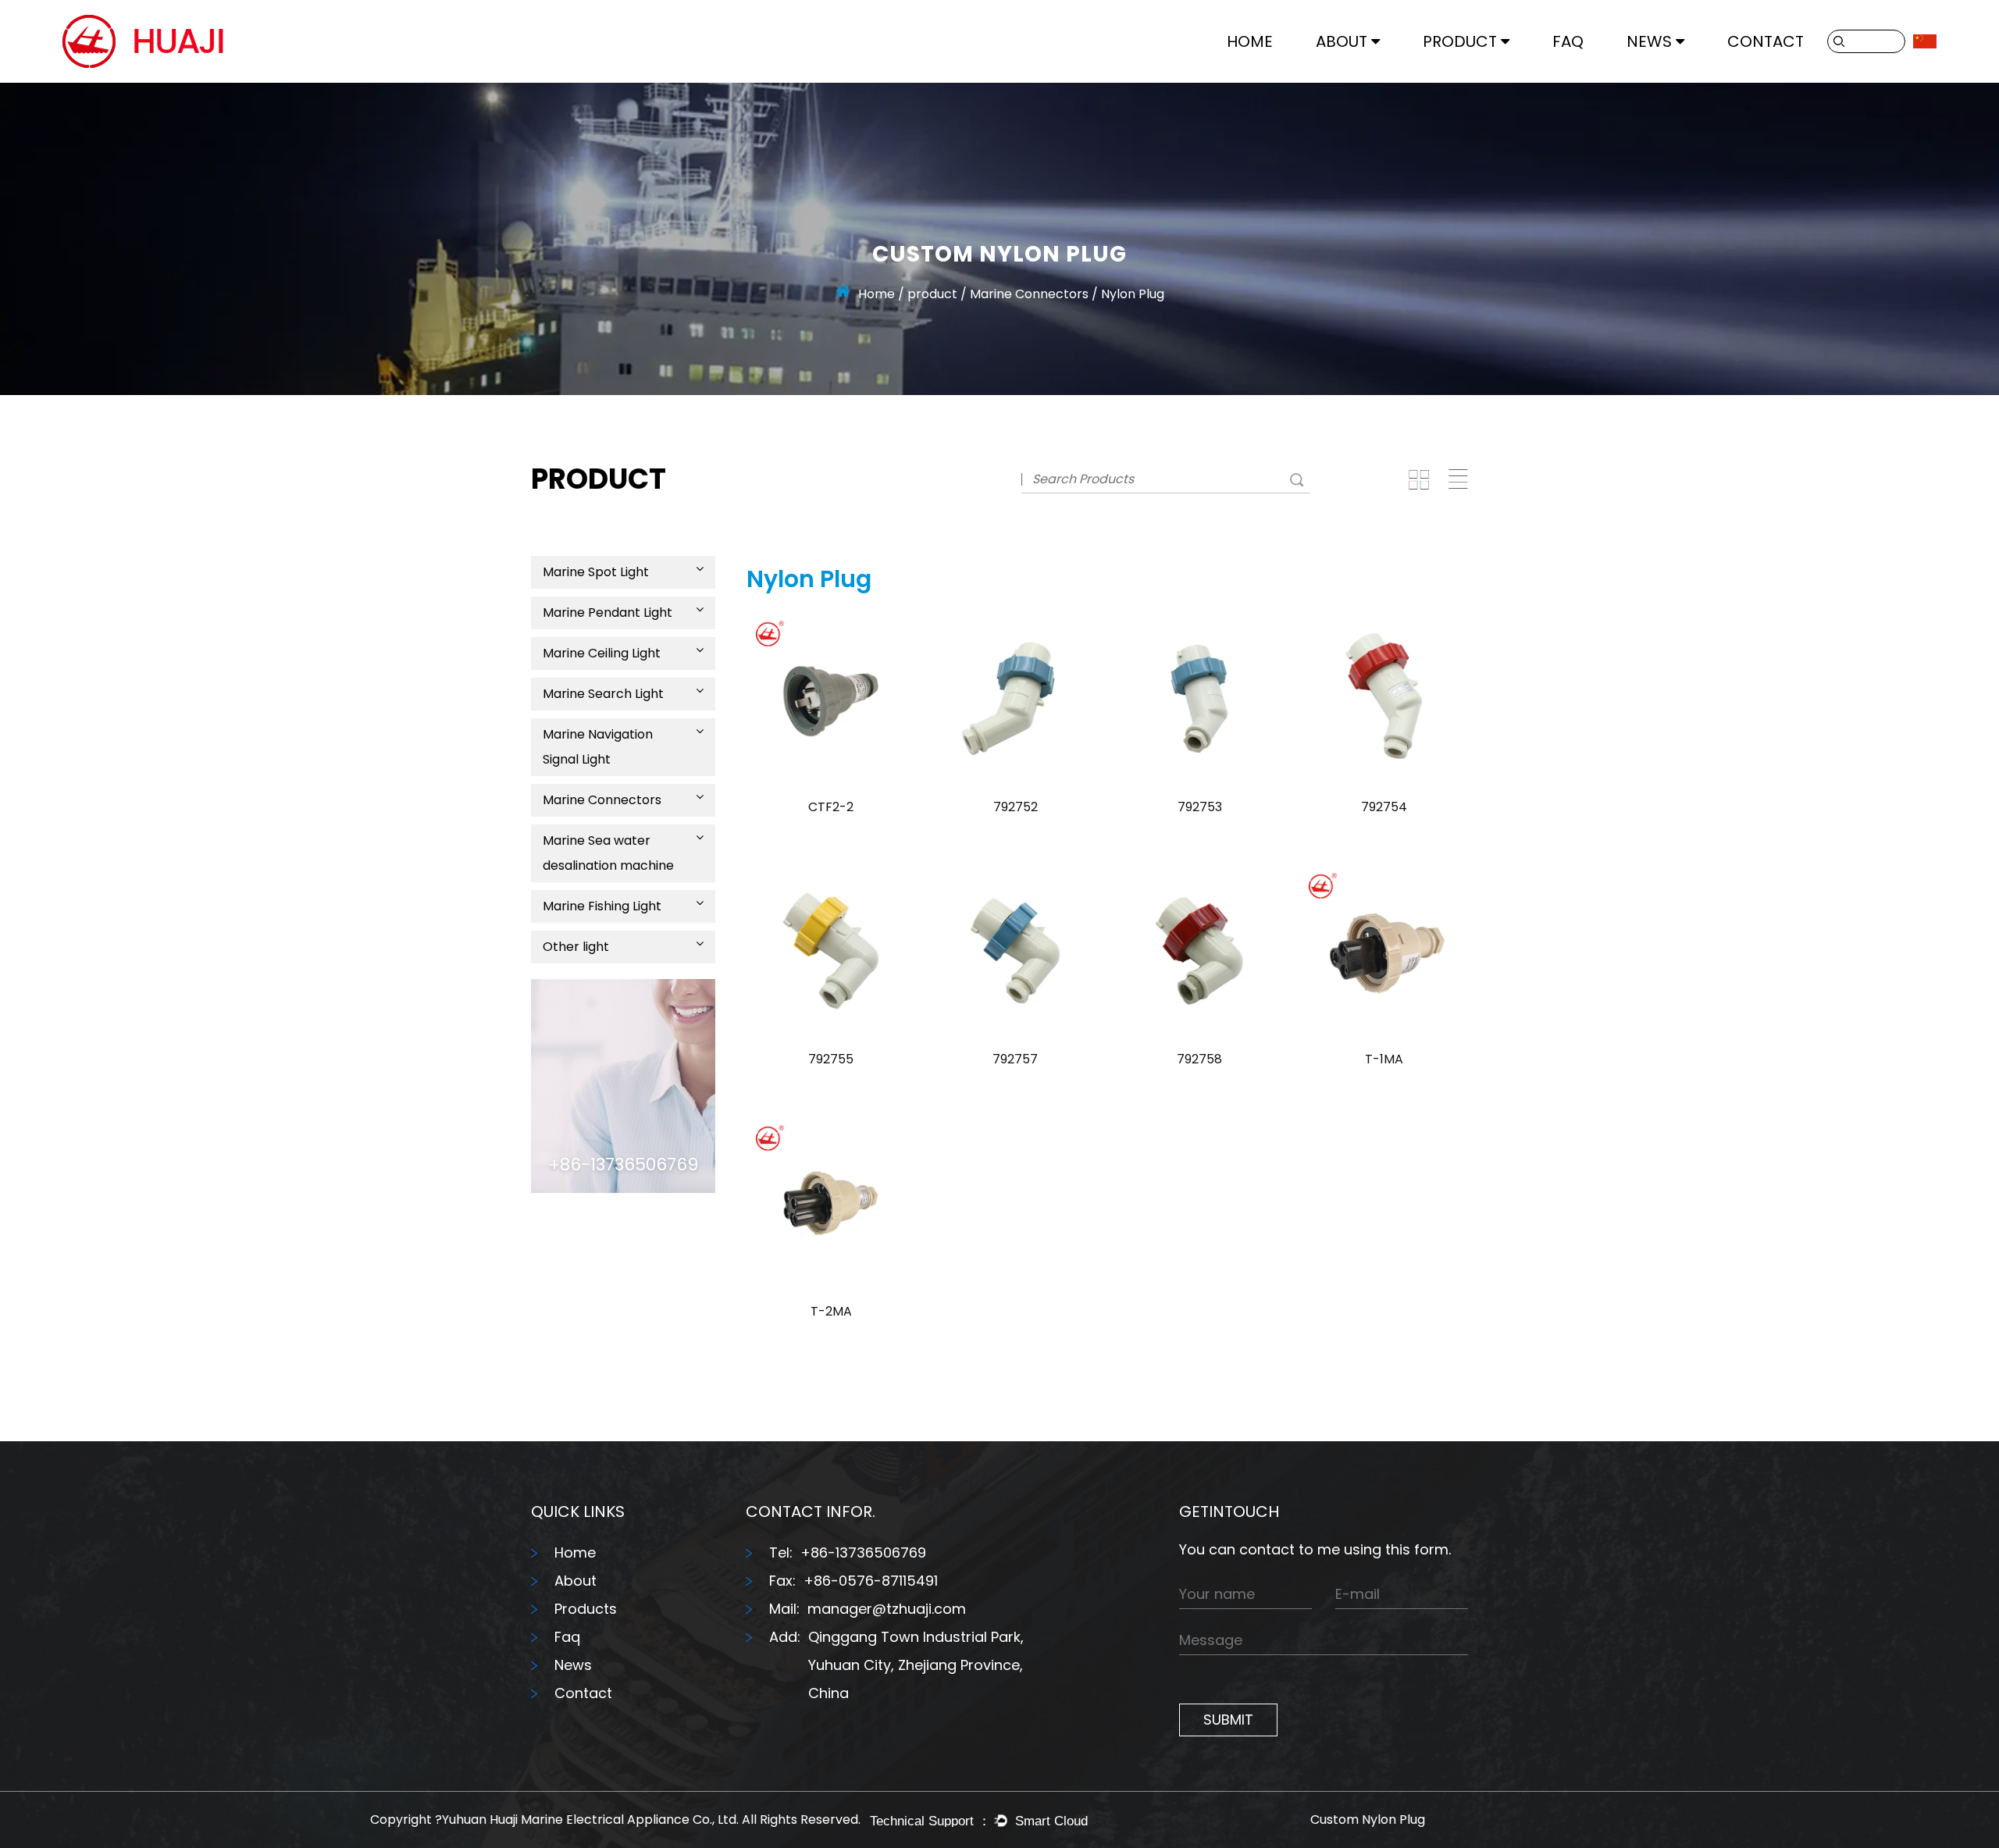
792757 (1015, 1059)
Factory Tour (1354, 79)
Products (586, 1609)
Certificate (1348, 77)
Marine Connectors (1029, 294)
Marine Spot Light (596, 572)
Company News (1675, 81)
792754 (1384, 807)
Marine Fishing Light (602, 906)
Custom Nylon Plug (1368, 1820)
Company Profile (1367, 81)
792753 (1200, 807)
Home (1250, 41)
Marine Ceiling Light (1479, 77)
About (1342, 41)
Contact (1766, 41)
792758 (1199, 1059)
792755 (831, 1059)
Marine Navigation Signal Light (1502, 73)
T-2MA (831, 1311)
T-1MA (1384, 1059)
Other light (576, 947)
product (1460, 41)
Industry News (1668, 79)
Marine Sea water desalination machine (608, 853)
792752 (1016, 807)
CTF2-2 (831, 807)
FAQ (1568, 41)
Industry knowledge (1683, 77)
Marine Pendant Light (1486, 79)
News (1649, 41)
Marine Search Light (1479, 75)
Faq (567, 1637)
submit (1228, 1720)
